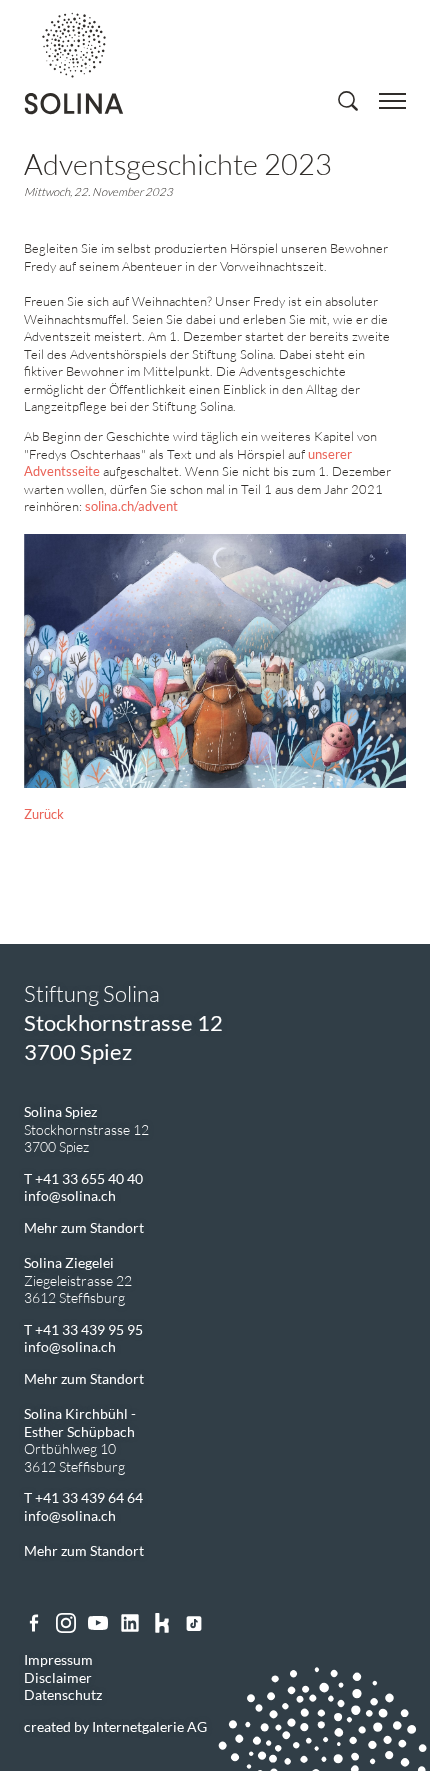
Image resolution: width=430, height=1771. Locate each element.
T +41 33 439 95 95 (83, 1329)
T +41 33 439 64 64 (83, 1497)
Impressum (58, 1659)
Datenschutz (63, 1694)
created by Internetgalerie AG (115, 1726)
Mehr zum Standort (84, 1227)
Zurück (44, 814)
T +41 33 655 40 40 (83, 1178)
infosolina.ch (70, 1195)
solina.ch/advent (131, 506)
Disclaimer (58, 1677)
